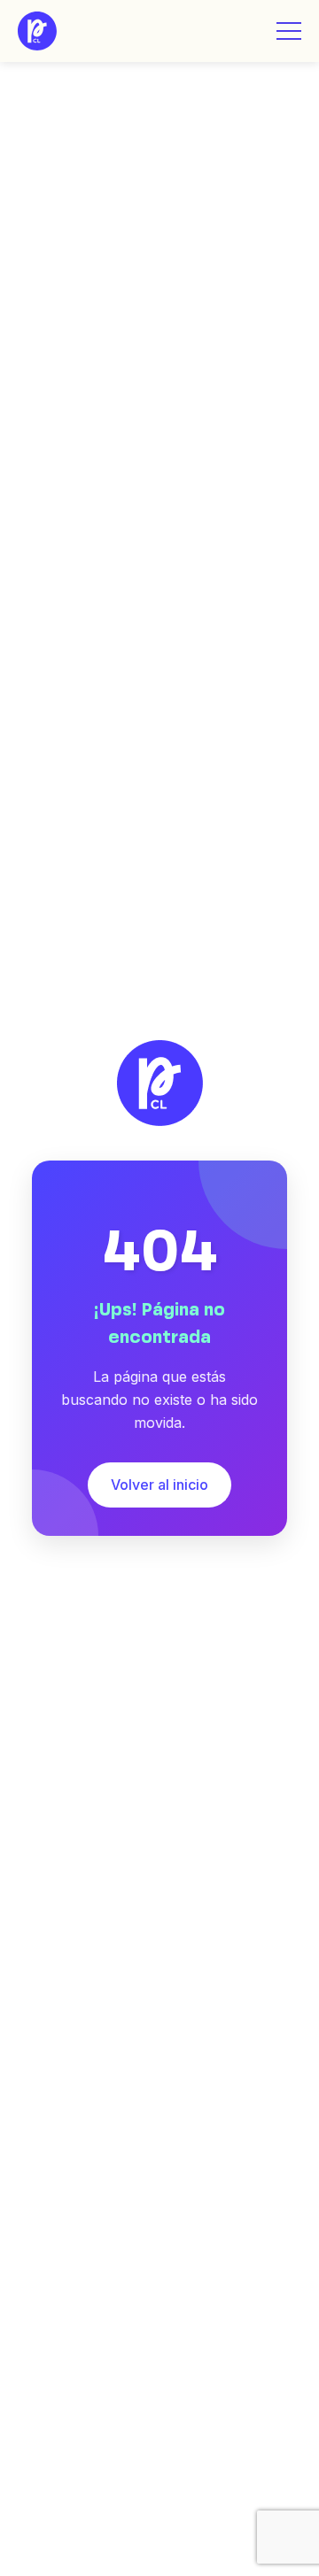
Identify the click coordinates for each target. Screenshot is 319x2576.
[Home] (37, 31)
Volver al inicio (159, 1485)
